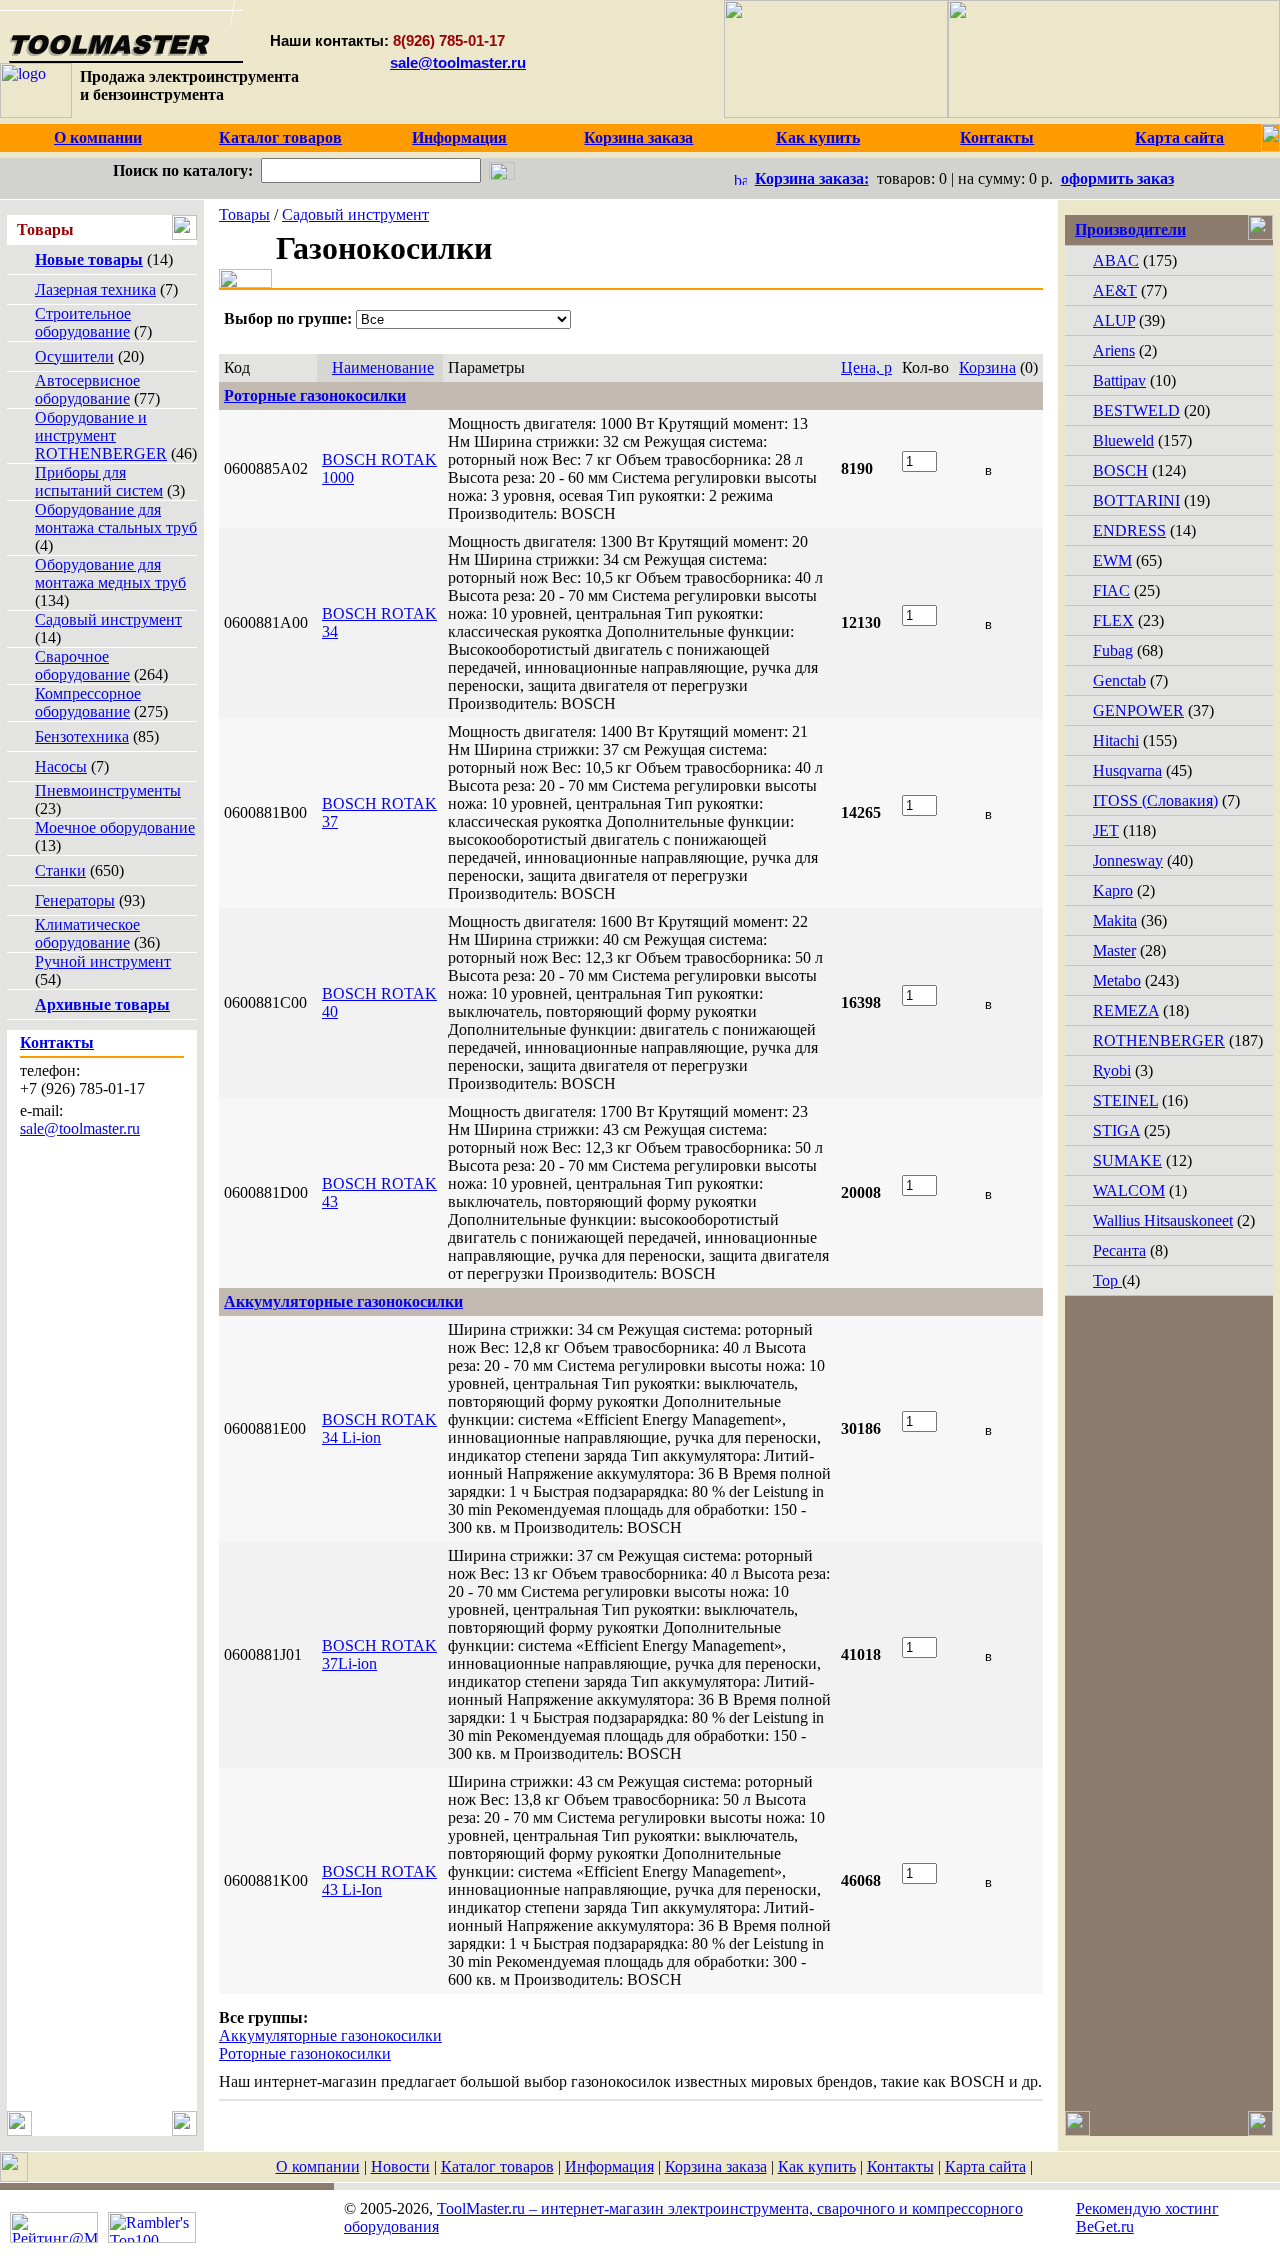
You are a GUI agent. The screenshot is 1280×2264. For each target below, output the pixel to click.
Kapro (1113, 890)
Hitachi (1116, 740)
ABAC (1116, 260)
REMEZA (1126, 1010)
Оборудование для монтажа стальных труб (116, 518)
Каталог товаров (497, 2166)
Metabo (1117, 980)
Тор (1107, 1280)
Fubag (1113, 650)
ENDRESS (1129, 530)
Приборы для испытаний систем (99, 481)
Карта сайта (985, 2166)
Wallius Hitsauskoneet (1163, 1220)
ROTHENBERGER (1159, 1040)
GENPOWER (1138, 710)
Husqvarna (1127, 770)
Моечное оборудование (115, 827)
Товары (244, 214)
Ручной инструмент (103, 961)
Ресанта (1119, 1250)
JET (1106, 830)
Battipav (1119, 380)
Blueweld (1123, 440)
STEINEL (1125, 1100)
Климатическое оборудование (87, 933)
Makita (1115, 920)
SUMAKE (1127, 1160)
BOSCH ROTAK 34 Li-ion (379, 1428)
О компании (318, 2166)
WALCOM (1129, 1190)
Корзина (987, 367)
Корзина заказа (716, 2166)
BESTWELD (1136, 410)
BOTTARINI (1136, 500)
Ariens (1114, 350)
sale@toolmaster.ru (458, 62)
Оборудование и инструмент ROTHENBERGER (101, 435)
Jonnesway (1128, 860)
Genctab (1119, 680)
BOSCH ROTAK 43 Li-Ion (379, 1880)
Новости (400, 2166)
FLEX (1113, 620)
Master (1114, 950)
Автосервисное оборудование (87, 389)
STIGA (1116, 1130)
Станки (60, 870)
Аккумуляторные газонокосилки (330, 2035)
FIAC (1111, 590)
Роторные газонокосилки (305, 2053)
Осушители (74, 356)
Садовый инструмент (108, 619)
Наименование (383, 367)
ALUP (1114, 320)
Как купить (817, 2166)
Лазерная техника (95, 289)
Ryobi (1112, 1070)
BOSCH (1120, 470)
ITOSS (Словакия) (1155, 800)
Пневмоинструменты (108, 790)
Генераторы (75, 900)
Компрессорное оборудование (88, 702)
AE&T (1115, 290)
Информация (609, 2166)
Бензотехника (82, 736)
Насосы (61, 766)
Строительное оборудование (83, 322)
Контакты (900, 2166)
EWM (1112, 560)
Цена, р (866, 367)
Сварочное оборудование (82, 665)
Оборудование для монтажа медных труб (110, 573)
